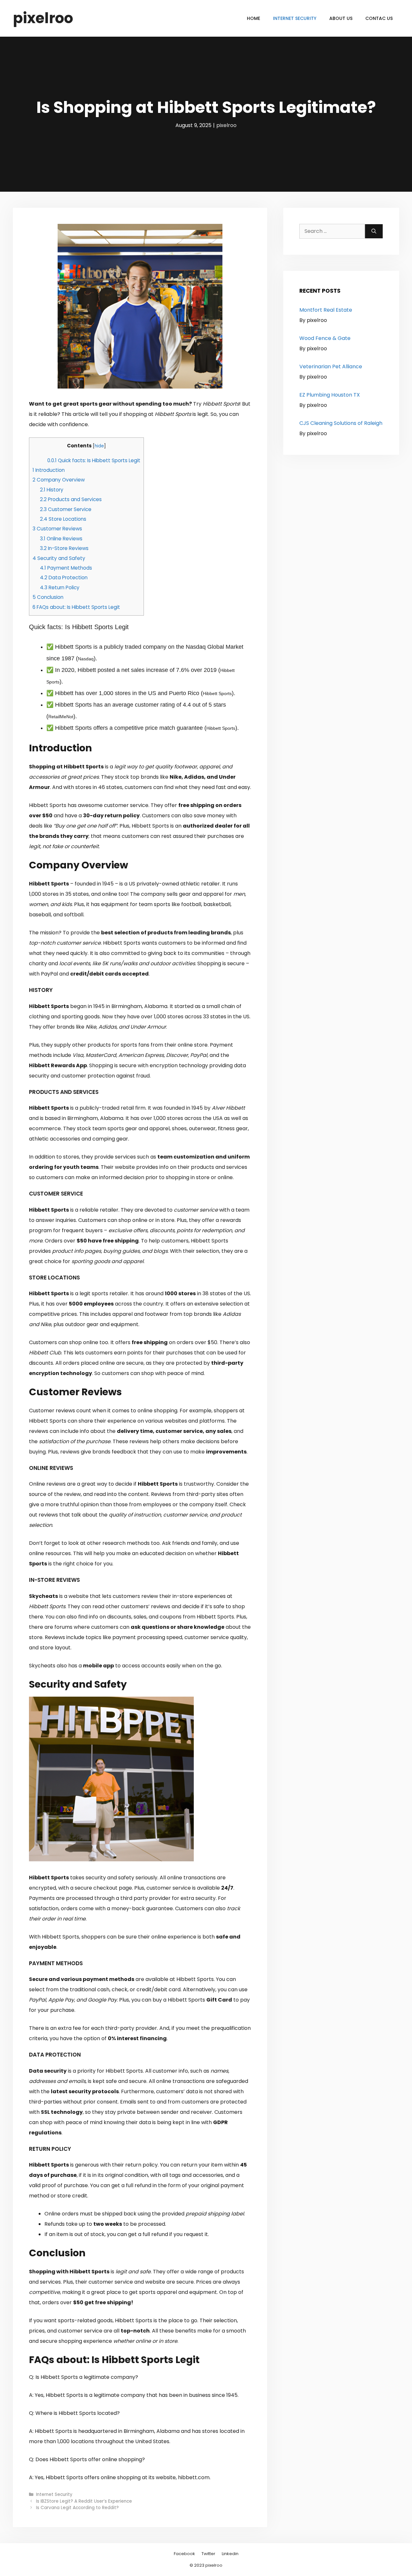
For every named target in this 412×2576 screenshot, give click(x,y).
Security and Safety (59, 558)
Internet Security (295, 18)
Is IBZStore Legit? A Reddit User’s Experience (84, 2501)
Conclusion (48, 597)
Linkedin (230, 2554)
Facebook (184, 2554)
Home (253, 18)
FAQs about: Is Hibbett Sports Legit (76, 607)
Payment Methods (66, 568)
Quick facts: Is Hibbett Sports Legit (94, 460)
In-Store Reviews (64, 548)
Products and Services (71, 499)
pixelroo (43, 18)
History (52, 490)
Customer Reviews (57, 529)
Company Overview (59, 480)
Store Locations (63, 519)
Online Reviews (61, 539)
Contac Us (379, 18)
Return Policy (60, 587)
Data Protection (64, 578)
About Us (341, 18)
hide (99, 446)
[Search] (374, 231)
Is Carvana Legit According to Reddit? (77, 2508)
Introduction (49, 470)
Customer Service (66, 509)
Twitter (208, 2554)
